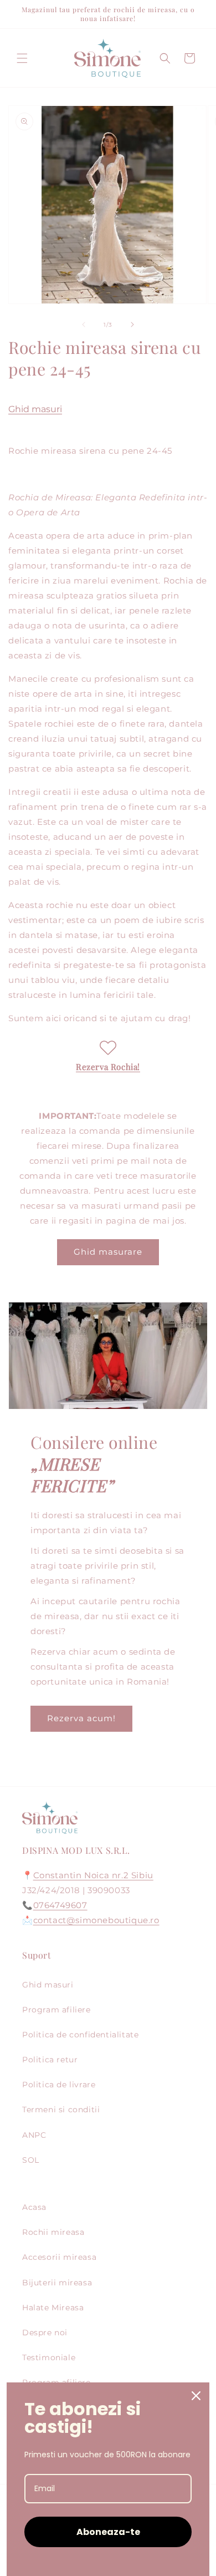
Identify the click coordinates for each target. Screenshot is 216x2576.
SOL (31, 2160)
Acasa (34, 2207)
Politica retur (50, 2060)
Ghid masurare (108, 1252)
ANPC (34, 2135)
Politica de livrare (59, 2085)
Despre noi (45, 2332)
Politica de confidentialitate (80, 2035)
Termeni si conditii (61, 2110)
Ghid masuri (35, 409)
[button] (22, 58)
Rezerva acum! (81, 1718)
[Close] (196, 2396)
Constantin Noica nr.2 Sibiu (93, 1875)
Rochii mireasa (53, 2232)
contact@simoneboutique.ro (96, 1920)
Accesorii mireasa (59, 2257)
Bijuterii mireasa (57, 2283)
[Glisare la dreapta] (132, 324)
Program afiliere (56, 2010)
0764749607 (60, 1905)
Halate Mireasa (53, 2308)
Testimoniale (49, 2357)
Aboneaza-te (108, 2532)
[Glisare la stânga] (84, 324)
